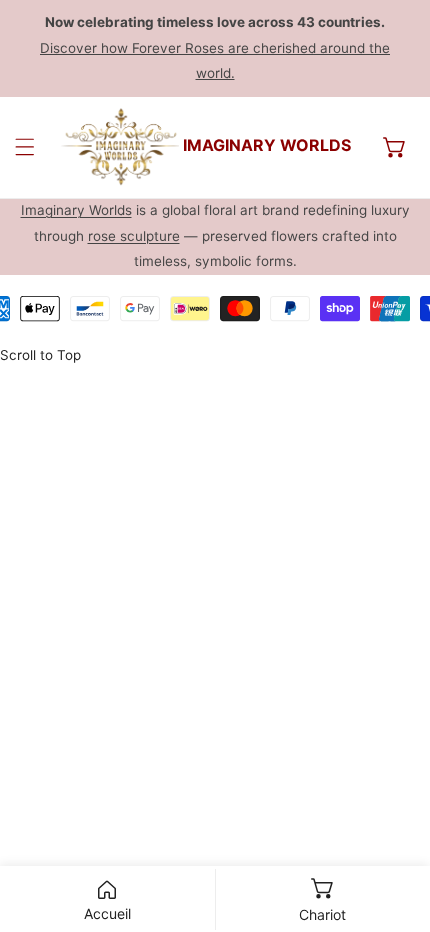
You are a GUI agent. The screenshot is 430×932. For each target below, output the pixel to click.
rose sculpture (134, 236)
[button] (395, 147)
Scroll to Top (40, 355)
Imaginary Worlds (76, 210)
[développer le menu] (25, 147)
